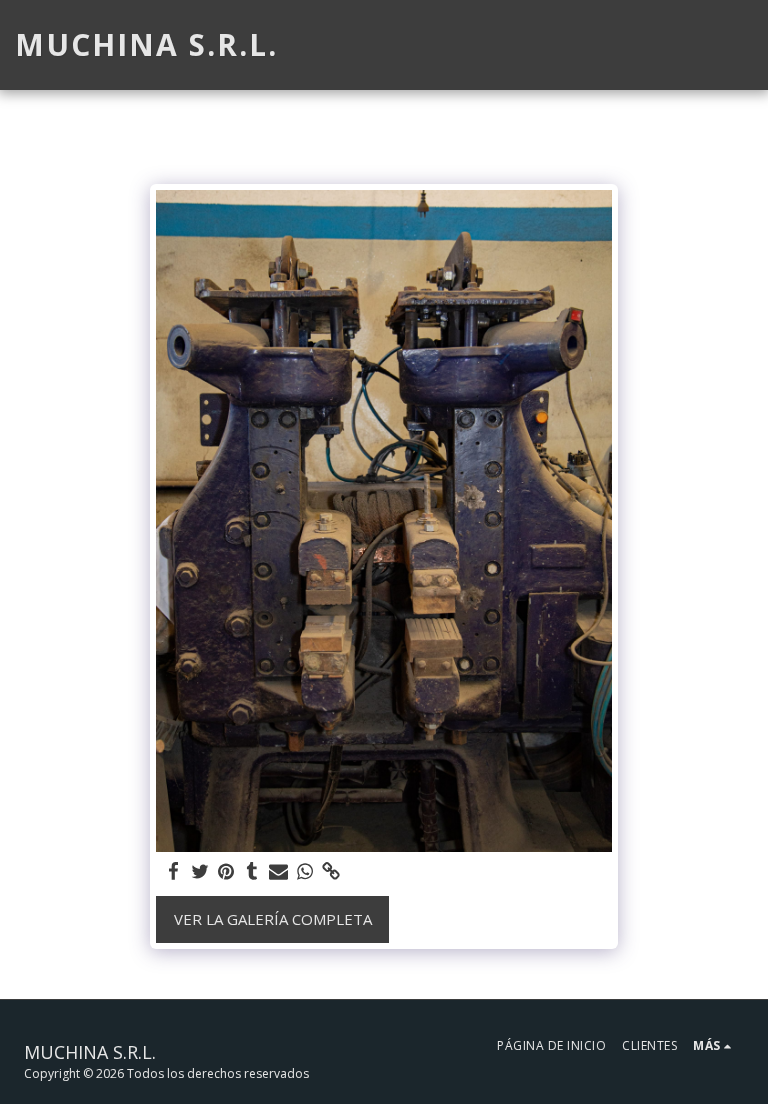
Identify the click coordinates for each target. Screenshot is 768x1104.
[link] (330, 871)
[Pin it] (225, 871)
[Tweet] (199, 871)
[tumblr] (252, 871)
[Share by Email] (278, 871)
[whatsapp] (304, 871)
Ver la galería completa (273, 919)
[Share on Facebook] (173, 871)
